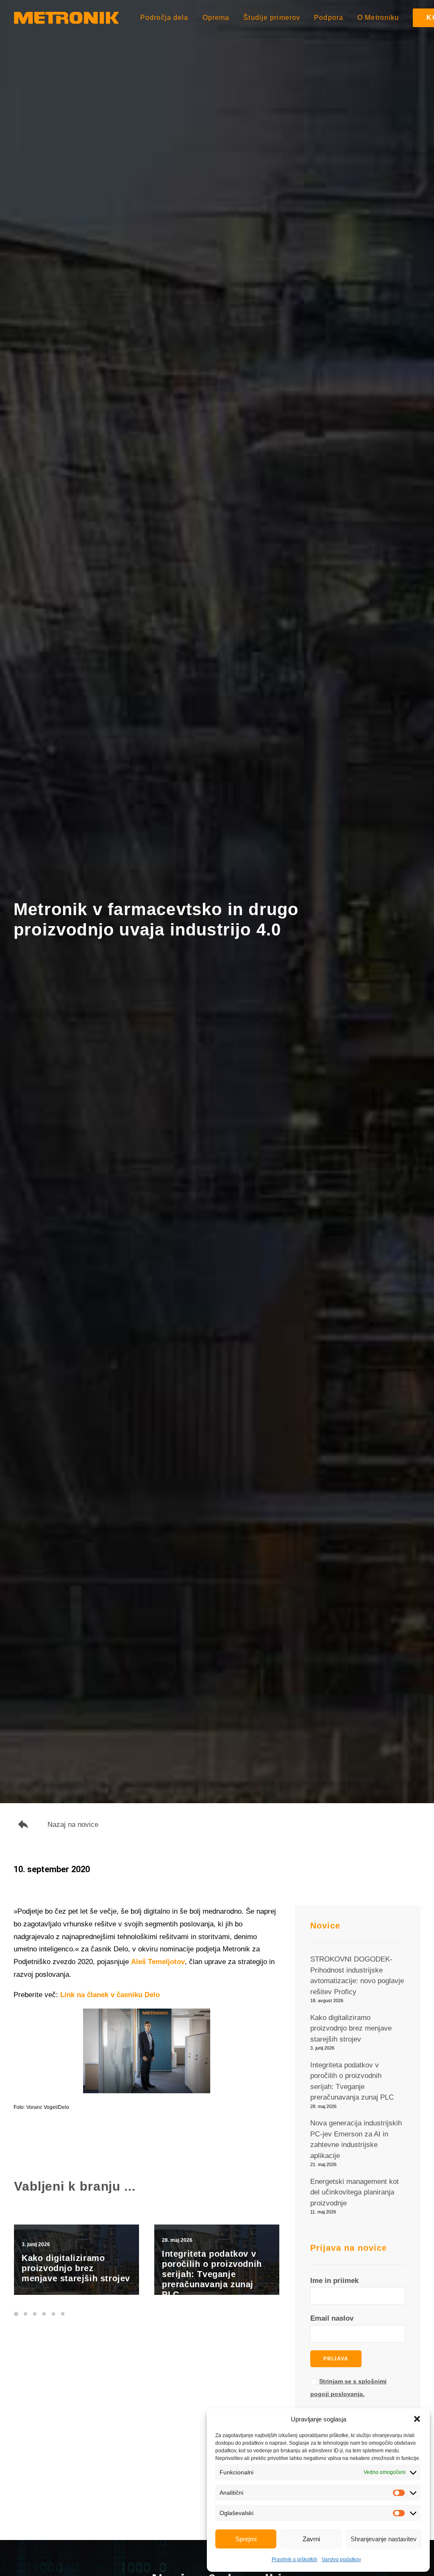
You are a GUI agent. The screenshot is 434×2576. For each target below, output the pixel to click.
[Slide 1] (17, 2314)
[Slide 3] (35, 2314)
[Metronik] (67, 18)
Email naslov (332, 2318)
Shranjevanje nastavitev (384, 2539)
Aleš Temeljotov (158, 1962)
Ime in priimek (334, 2281)
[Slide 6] (63, 2314)
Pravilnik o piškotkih (295, 2559)
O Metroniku (378, 18)
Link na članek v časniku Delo (110, 1995)
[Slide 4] (44, 2314)
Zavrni (311, 2539)
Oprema (216, 18)
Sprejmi (246, 2539)
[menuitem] (167, 18)
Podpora (329, 18)
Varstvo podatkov (341, 2559)
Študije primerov (272, 18)
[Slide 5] (53, 2314)
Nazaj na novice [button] (73, 1825)
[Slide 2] (25, 2314)
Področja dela (164, 18)
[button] (417, 2419)
